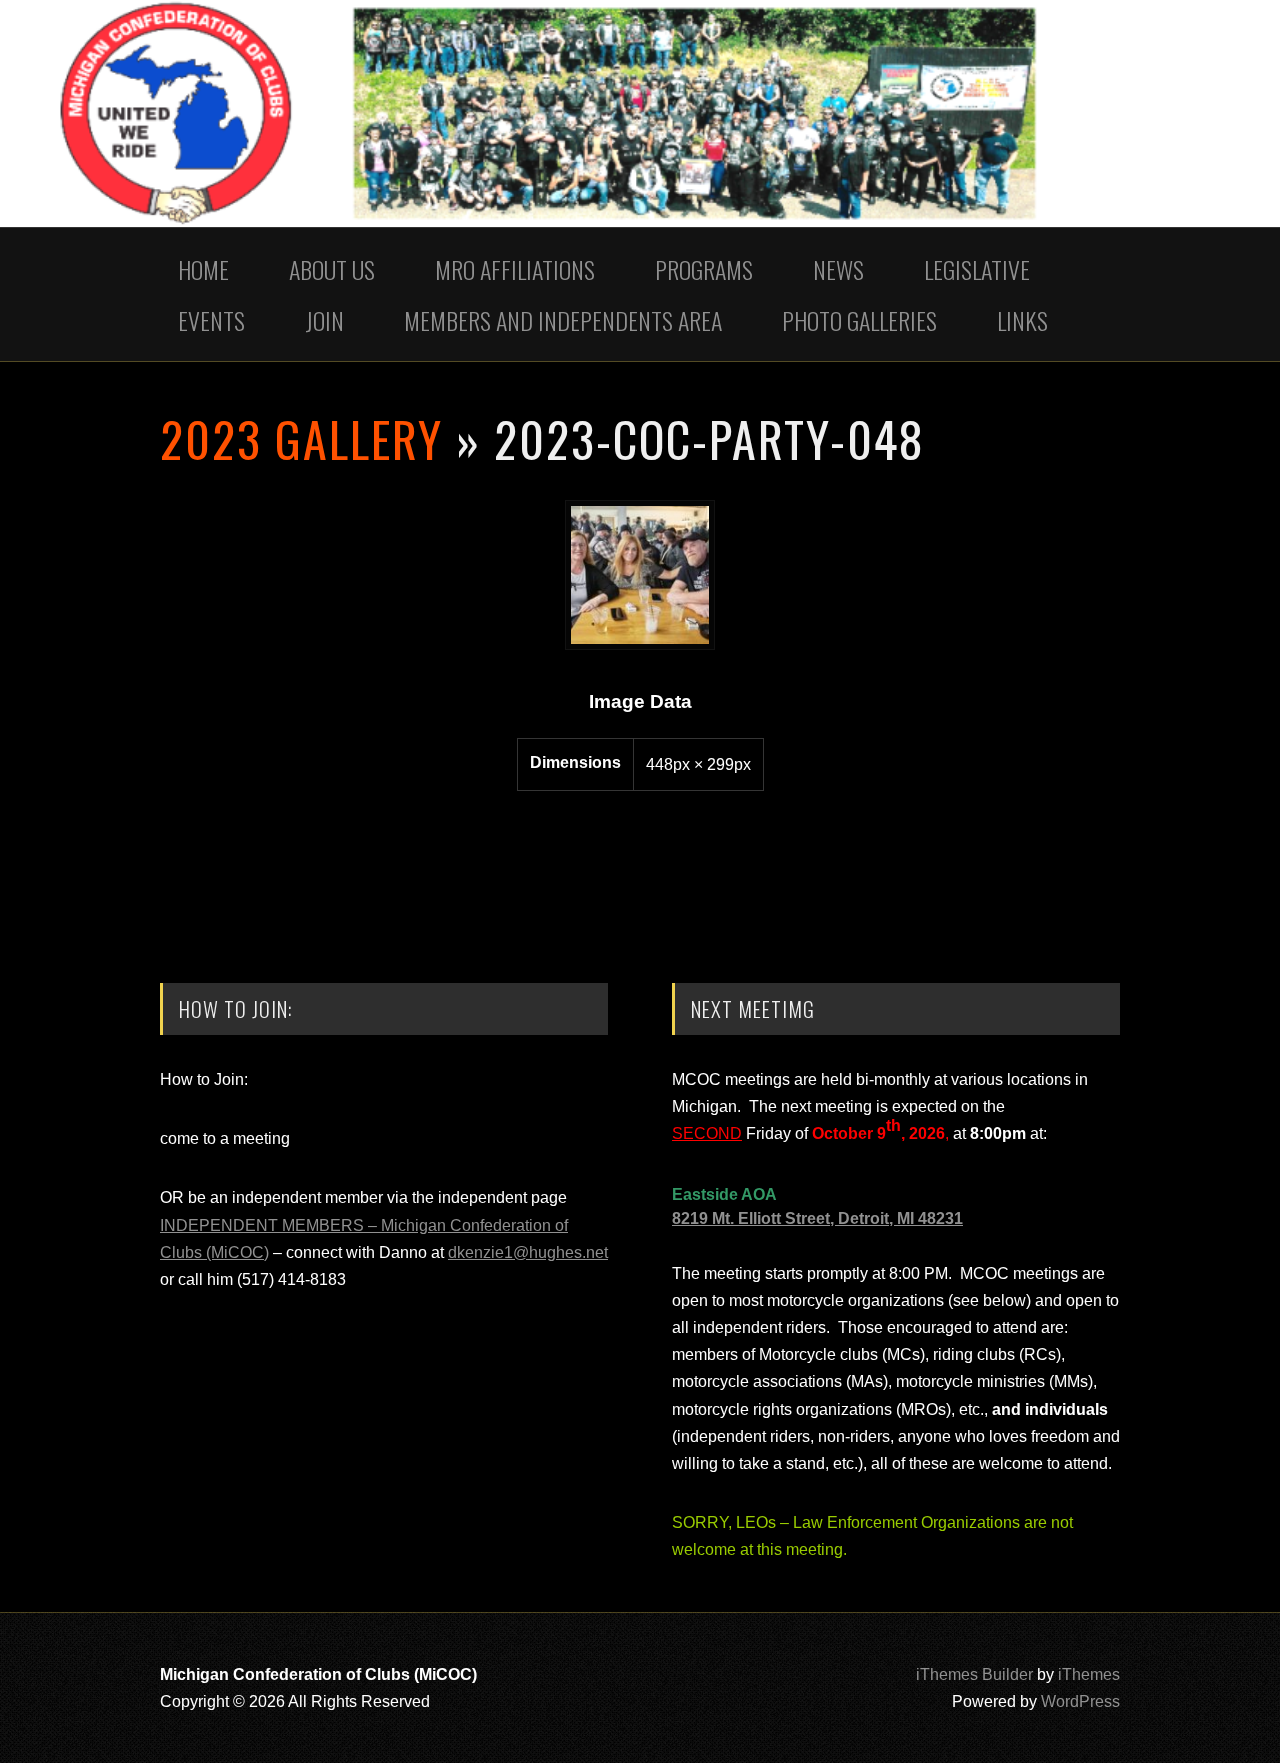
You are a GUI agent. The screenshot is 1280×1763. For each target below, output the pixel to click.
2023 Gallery (301, 438)
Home (203, 269)
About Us (332, 269)
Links (1022, 320)
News (838, 269)
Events (211, 320)
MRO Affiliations (515, 269)
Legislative (977, 269)
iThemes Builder (974, 1674)
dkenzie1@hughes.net (528, 1252)
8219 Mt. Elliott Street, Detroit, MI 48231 (817, 1218)
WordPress (1080, 1701)
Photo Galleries (859, 320)
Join (324, 320)
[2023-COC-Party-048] (640, 644)
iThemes (1089, 1674)
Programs (704, 269)
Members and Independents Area (563, 320)
